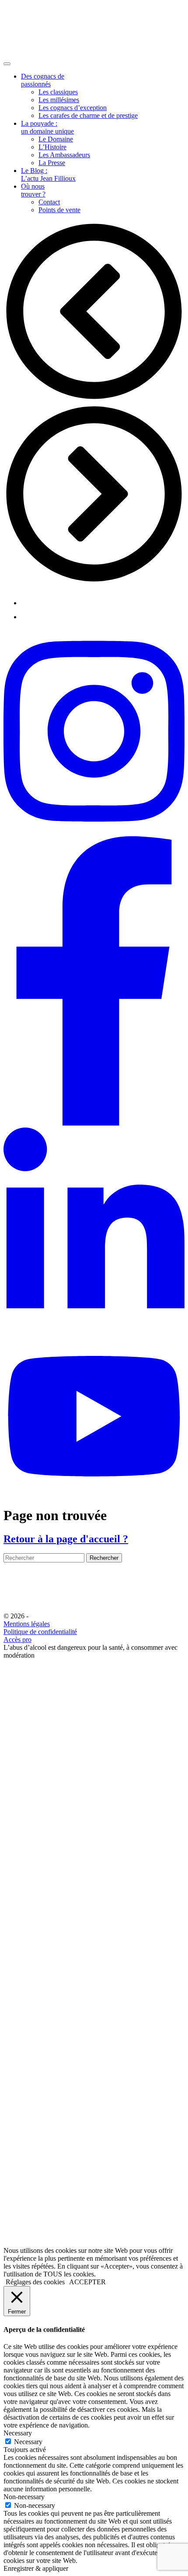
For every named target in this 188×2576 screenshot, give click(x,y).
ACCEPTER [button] (87, 2282)
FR (26, 1723)
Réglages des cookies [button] (35, 2282)
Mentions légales (27, 1624)
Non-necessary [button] (24, 2497)
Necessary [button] (18, 2433)
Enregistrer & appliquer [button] (36, 2568)
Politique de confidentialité (40, 1632)
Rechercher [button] (104, 1558)
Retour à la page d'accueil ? (66, 1539)
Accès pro (17, 1640)
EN (11, 1723)
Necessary (28, 2442)
